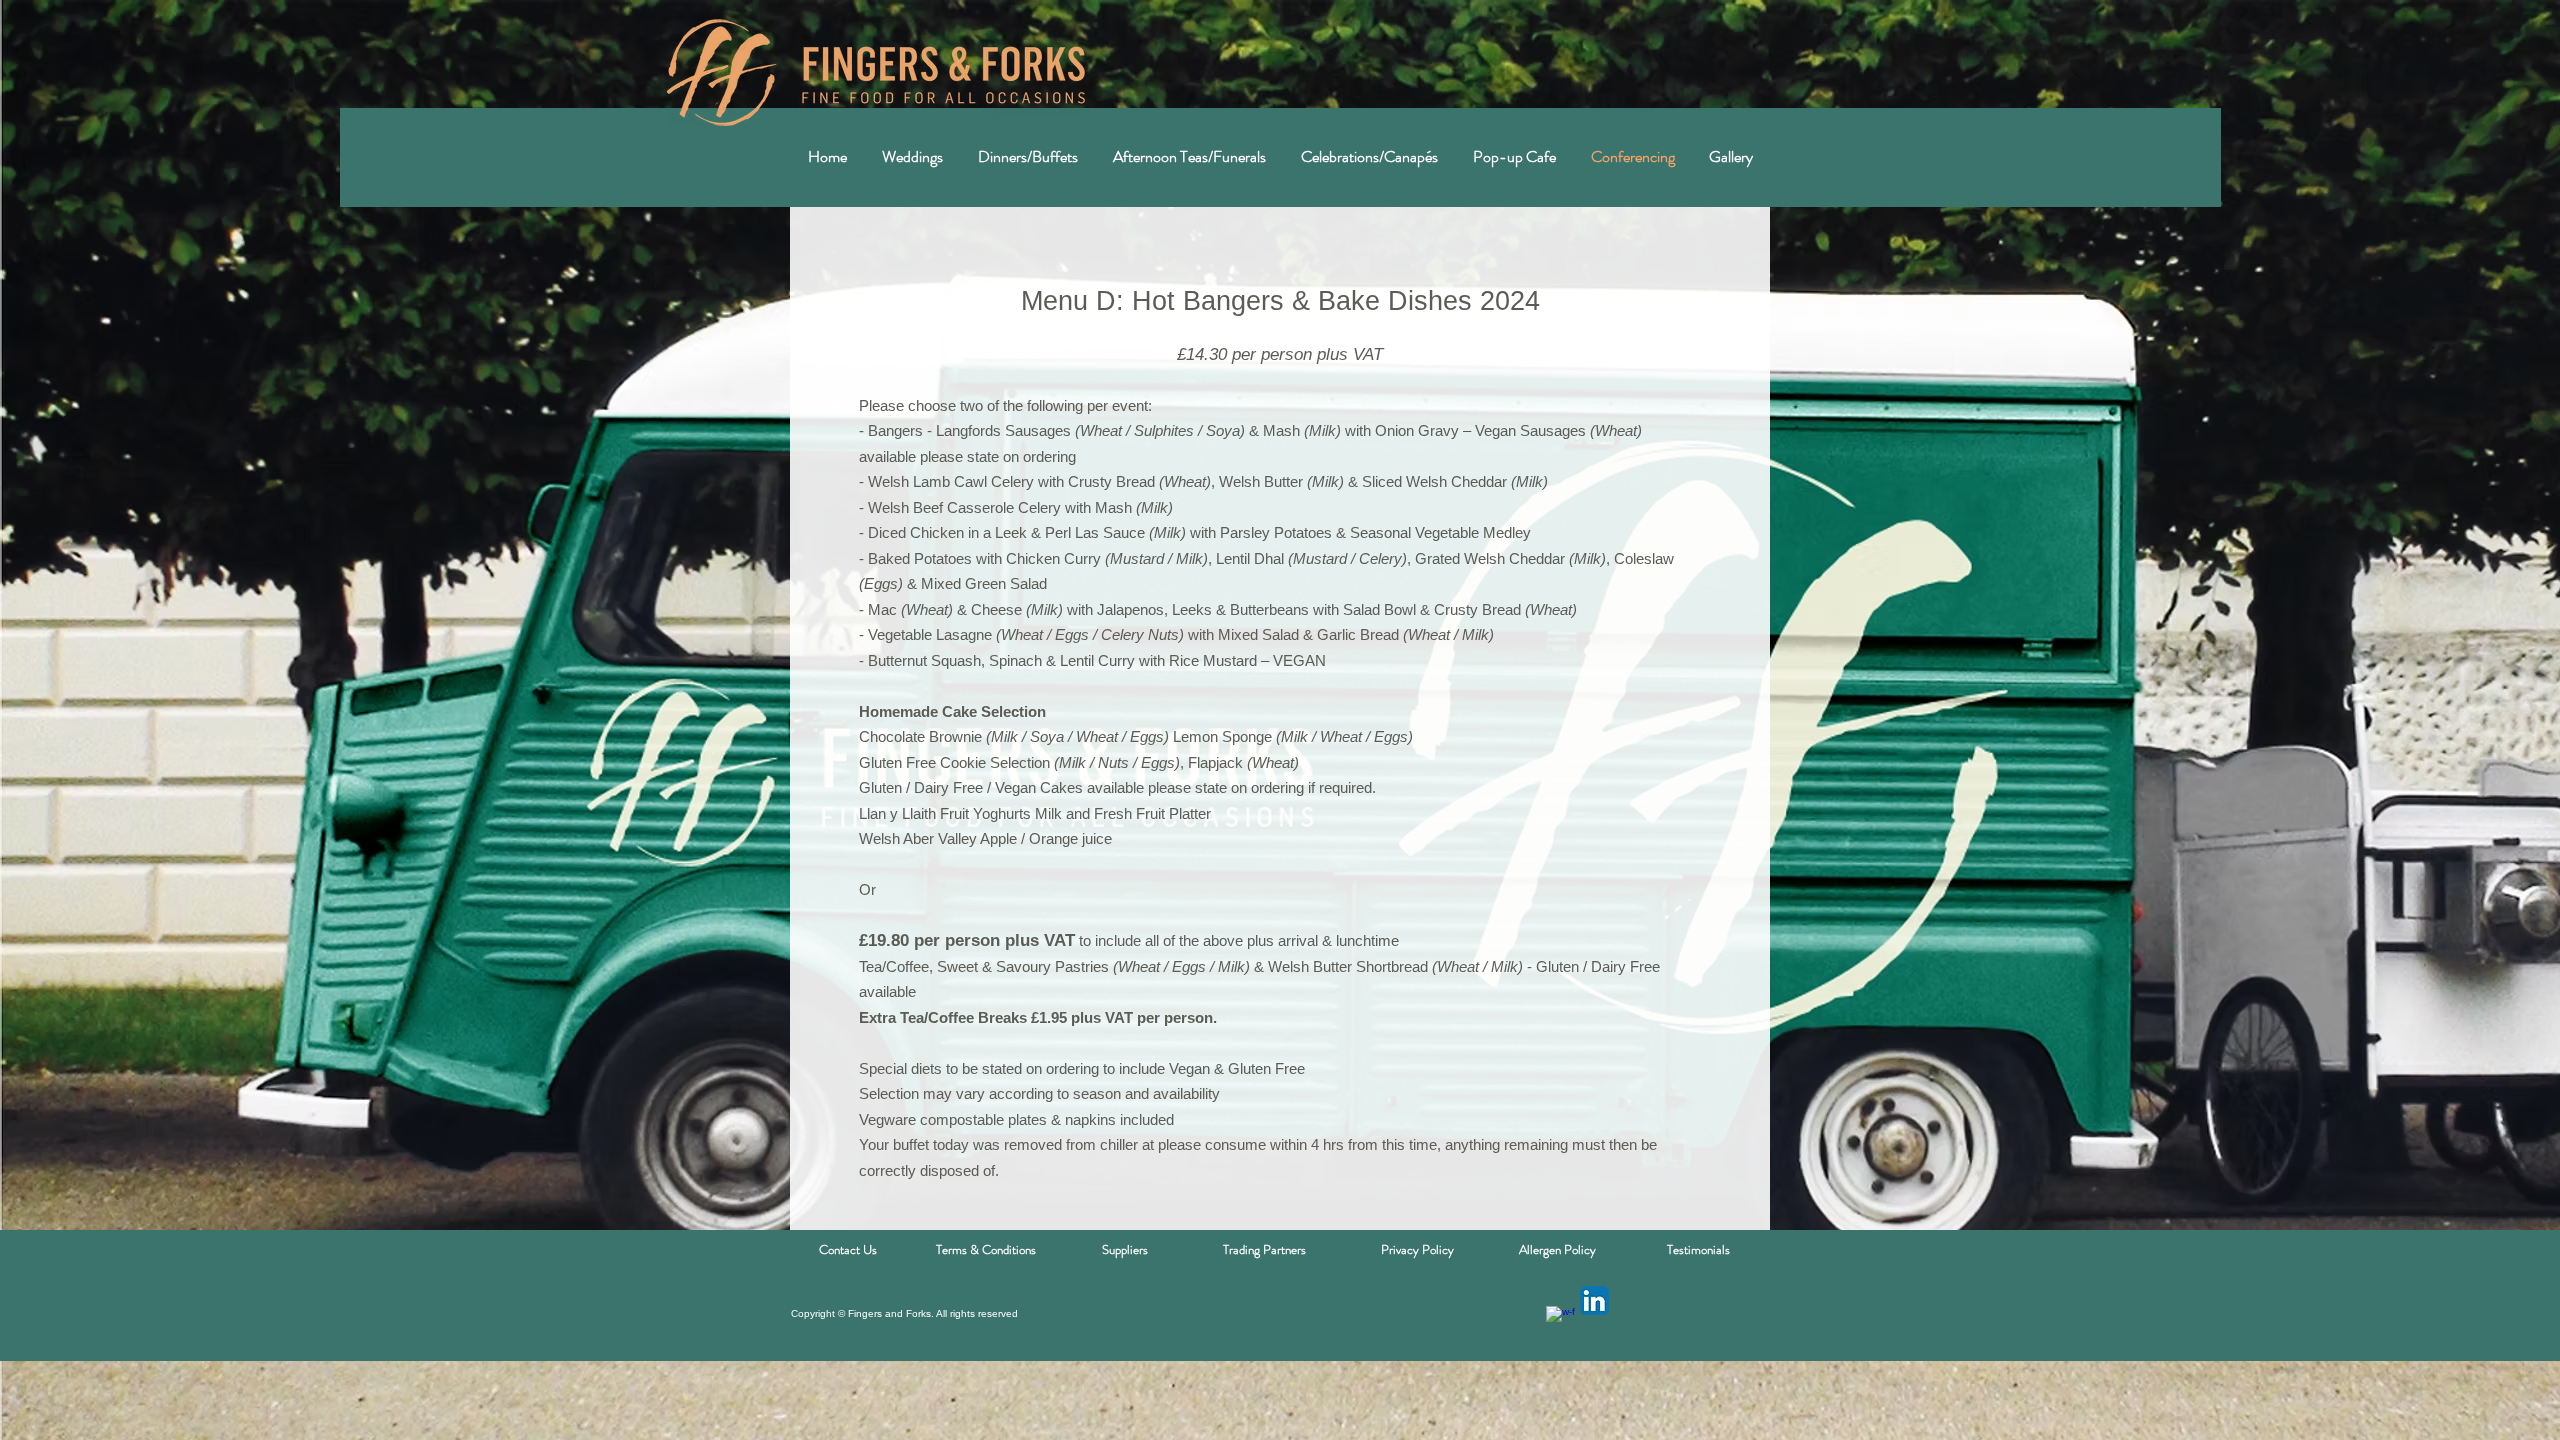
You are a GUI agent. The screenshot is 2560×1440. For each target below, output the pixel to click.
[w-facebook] (1560, 1320)
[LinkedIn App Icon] (1594, 1300)
